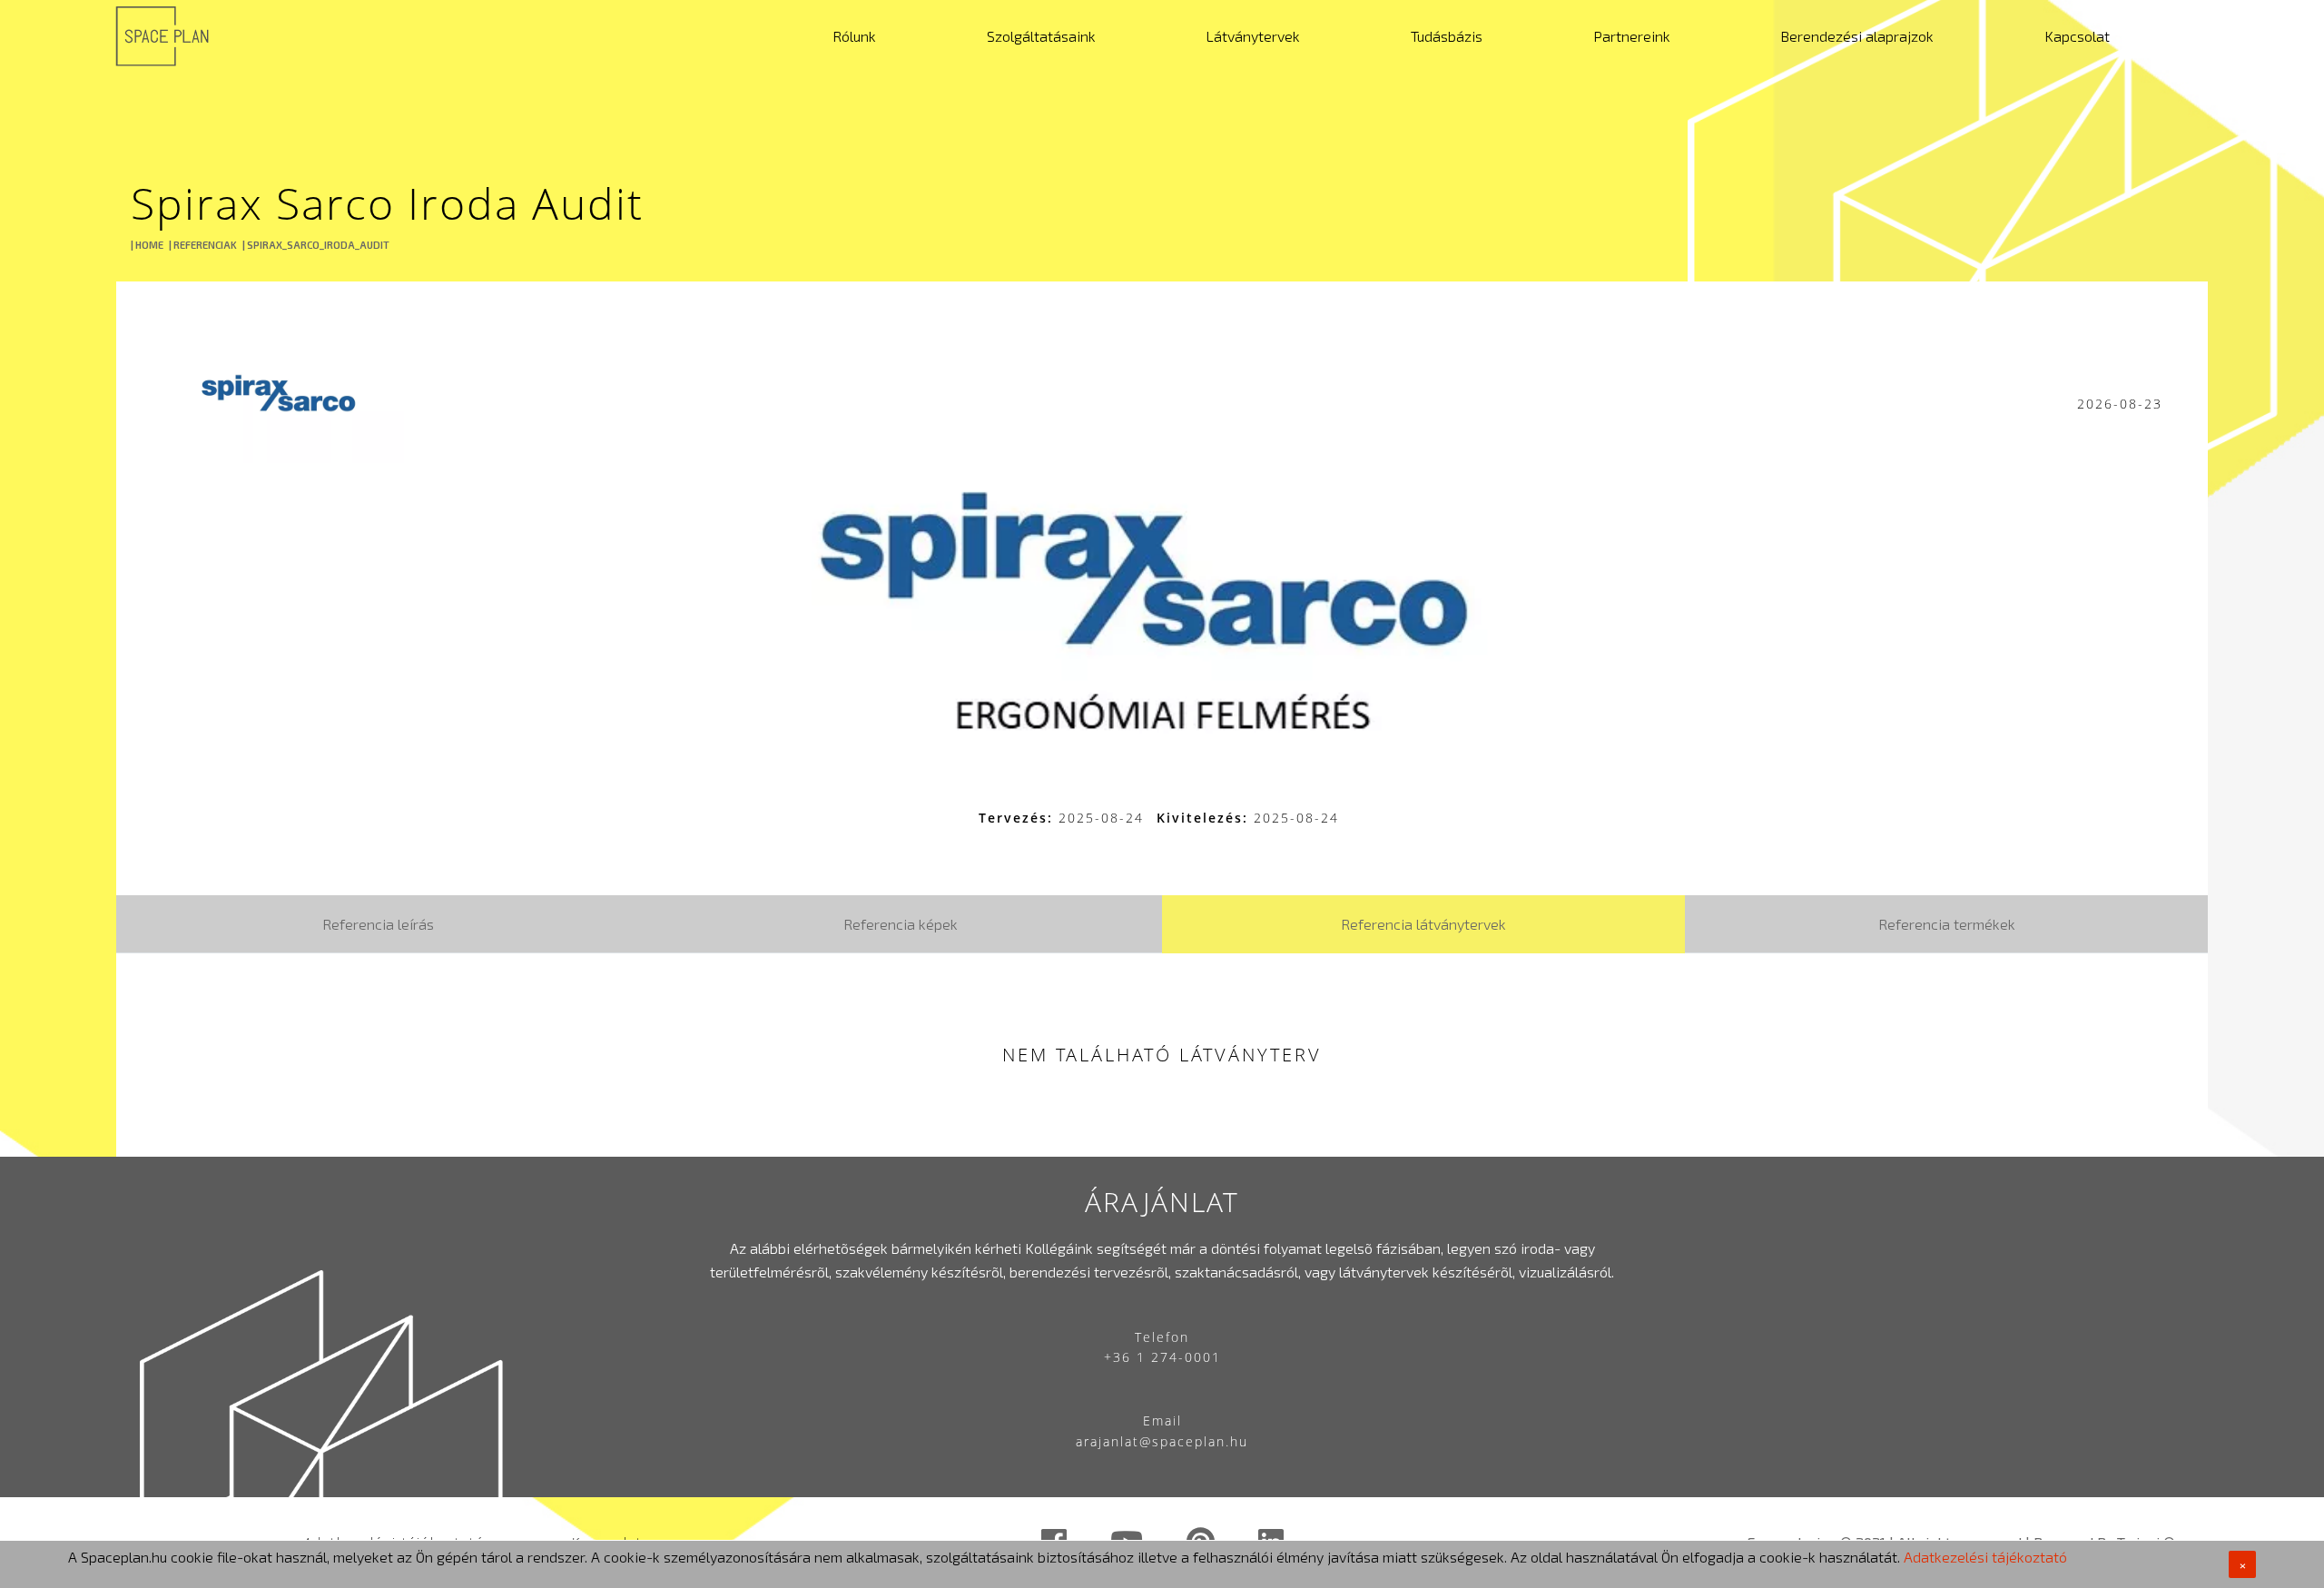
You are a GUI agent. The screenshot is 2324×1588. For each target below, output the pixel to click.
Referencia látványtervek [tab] (1423, 924)
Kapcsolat (2077, 36)
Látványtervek (1253, 36)
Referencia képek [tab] (901, 924)
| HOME (147, 245)
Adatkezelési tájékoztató (1985, 1557)
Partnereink (1632, 36)
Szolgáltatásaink (1041, 36)
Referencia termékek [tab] (1947, 924)
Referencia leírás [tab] (378, 924)
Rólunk (854, 36)
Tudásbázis (1447, 36)
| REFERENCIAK (203, 245)
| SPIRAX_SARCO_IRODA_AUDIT (316, 245)
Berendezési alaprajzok (1857, 36)
